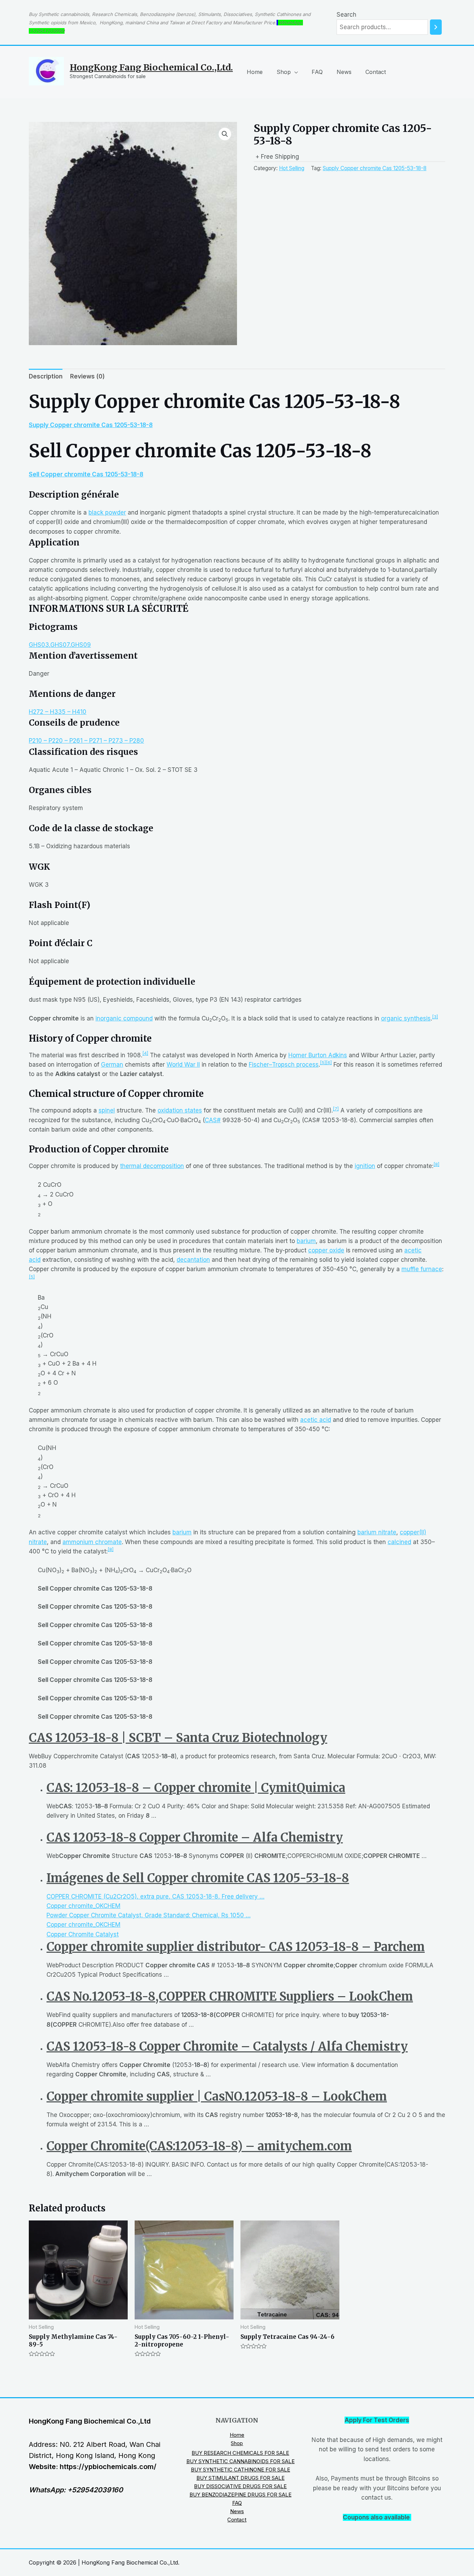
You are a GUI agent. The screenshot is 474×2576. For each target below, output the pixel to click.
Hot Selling (292, 168)
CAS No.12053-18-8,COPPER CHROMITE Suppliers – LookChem (230, 1996)
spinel (107, 1110)
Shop (284, 72)
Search (346, 15)
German (112, 1065)
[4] (145, 1053)
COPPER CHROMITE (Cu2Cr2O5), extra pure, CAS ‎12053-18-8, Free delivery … (155, 1896)
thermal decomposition (152, 1166)
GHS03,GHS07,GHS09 (60, 645)
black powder (107, 512)
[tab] (46, 376)
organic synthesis (406, 1018)
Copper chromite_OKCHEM (83, 1906)
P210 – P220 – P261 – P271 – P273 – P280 (86, 741)
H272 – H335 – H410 (58, 712)
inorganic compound (124, 1018)
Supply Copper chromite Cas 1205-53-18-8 (375, 168)
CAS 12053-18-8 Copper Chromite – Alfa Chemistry (195, 1837)
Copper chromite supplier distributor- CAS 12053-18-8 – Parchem (236, 1947)
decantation (193, 1260)
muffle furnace (422, 1269)
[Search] (436, 27)
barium (306, 1241)
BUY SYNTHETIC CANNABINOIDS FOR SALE (240, 2461)
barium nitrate (377, 1532)
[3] (435, 1017)
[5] (323, 1063)
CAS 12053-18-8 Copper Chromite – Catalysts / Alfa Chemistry (227, 2046)
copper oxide (326, 1250)
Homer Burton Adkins (318, 1055)
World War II (183, 1065)
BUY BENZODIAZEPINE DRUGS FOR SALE (240, 2495)
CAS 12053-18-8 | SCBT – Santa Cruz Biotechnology (178, 1738)
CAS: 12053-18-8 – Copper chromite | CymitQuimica (196, 1788)
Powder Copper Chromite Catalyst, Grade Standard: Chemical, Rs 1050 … (149, 1915)
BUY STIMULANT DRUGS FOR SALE (240, 2478)
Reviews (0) (87, 376)
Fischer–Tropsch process (284, 1065)
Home (255, 72)
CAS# (213, 1120)
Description (46, 376)
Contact (376, 72)
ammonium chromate (92, 1542)
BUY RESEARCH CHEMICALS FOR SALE (240, 2453)
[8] (436, 1164)
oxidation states (180, 1110)
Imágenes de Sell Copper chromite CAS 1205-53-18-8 (198, 1878)
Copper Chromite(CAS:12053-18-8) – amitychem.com (199, 2146)
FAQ (317, 72)
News (344, 72)
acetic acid (316, 1420)
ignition (365, 1166)
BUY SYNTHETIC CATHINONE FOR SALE (240, 2470)
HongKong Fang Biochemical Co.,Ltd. (151, 67)
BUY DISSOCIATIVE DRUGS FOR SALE (240, 2486)
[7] (336, 1109)
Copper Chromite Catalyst (83, 1934)
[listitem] (246, 1897)
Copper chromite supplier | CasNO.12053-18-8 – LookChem (217, 2096)
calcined (399, 1542)
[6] (329, 1063)
